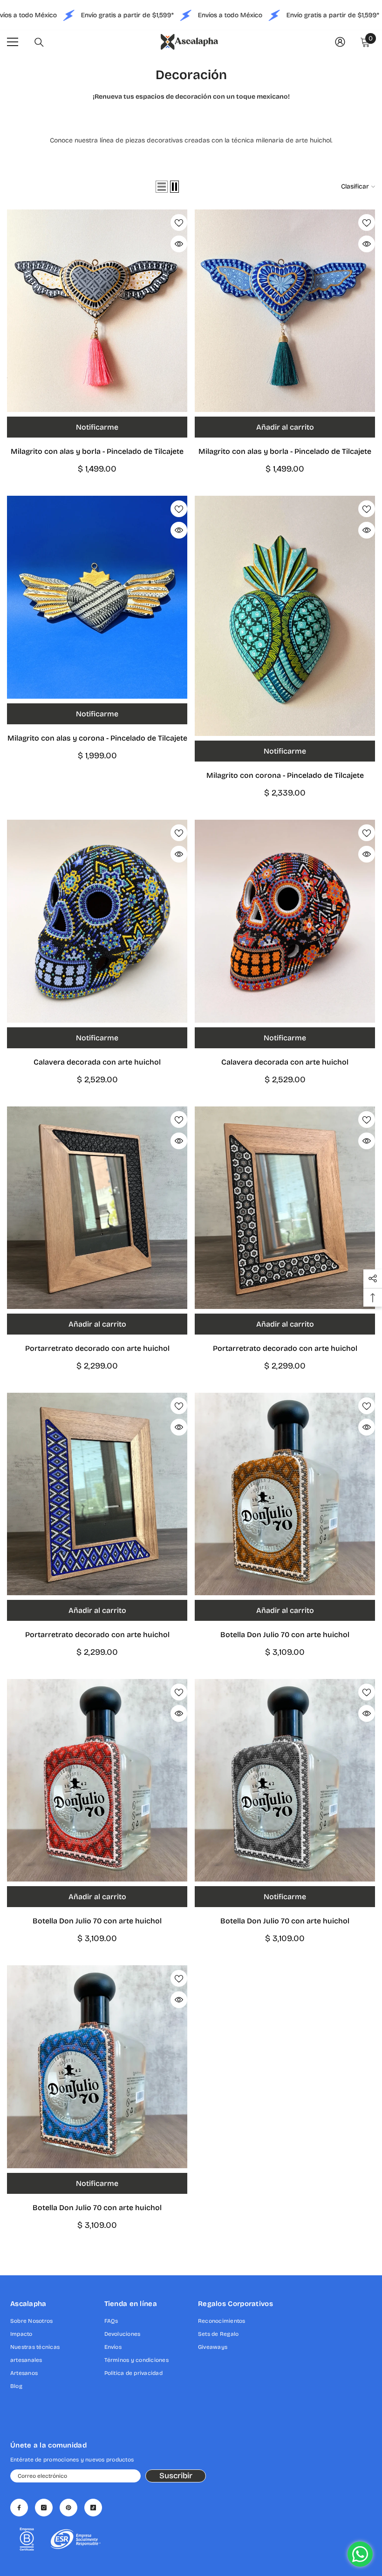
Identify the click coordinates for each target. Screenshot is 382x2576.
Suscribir (176, 2476)
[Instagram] (44, 2508)
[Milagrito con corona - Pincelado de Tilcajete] (285, 616)
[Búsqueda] (39, 42)
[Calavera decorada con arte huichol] (97, 921)
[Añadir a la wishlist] (179, 223)
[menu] (13, 42)
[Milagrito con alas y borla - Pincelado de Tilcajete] (97, 311)
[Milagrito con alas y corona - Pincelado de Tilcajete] (97, 597)
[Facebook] (19, 2508)
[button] (162, 187)
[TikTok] (93, 2508)
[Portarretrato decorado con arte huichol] (97, 1208)
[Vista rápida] (179, 244)
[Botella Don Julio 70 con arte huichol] (285, 1494)
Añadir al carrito (285, 427)
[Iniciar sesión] (340, 42)
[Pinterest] (68, 2508)
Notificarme (97, 427)
